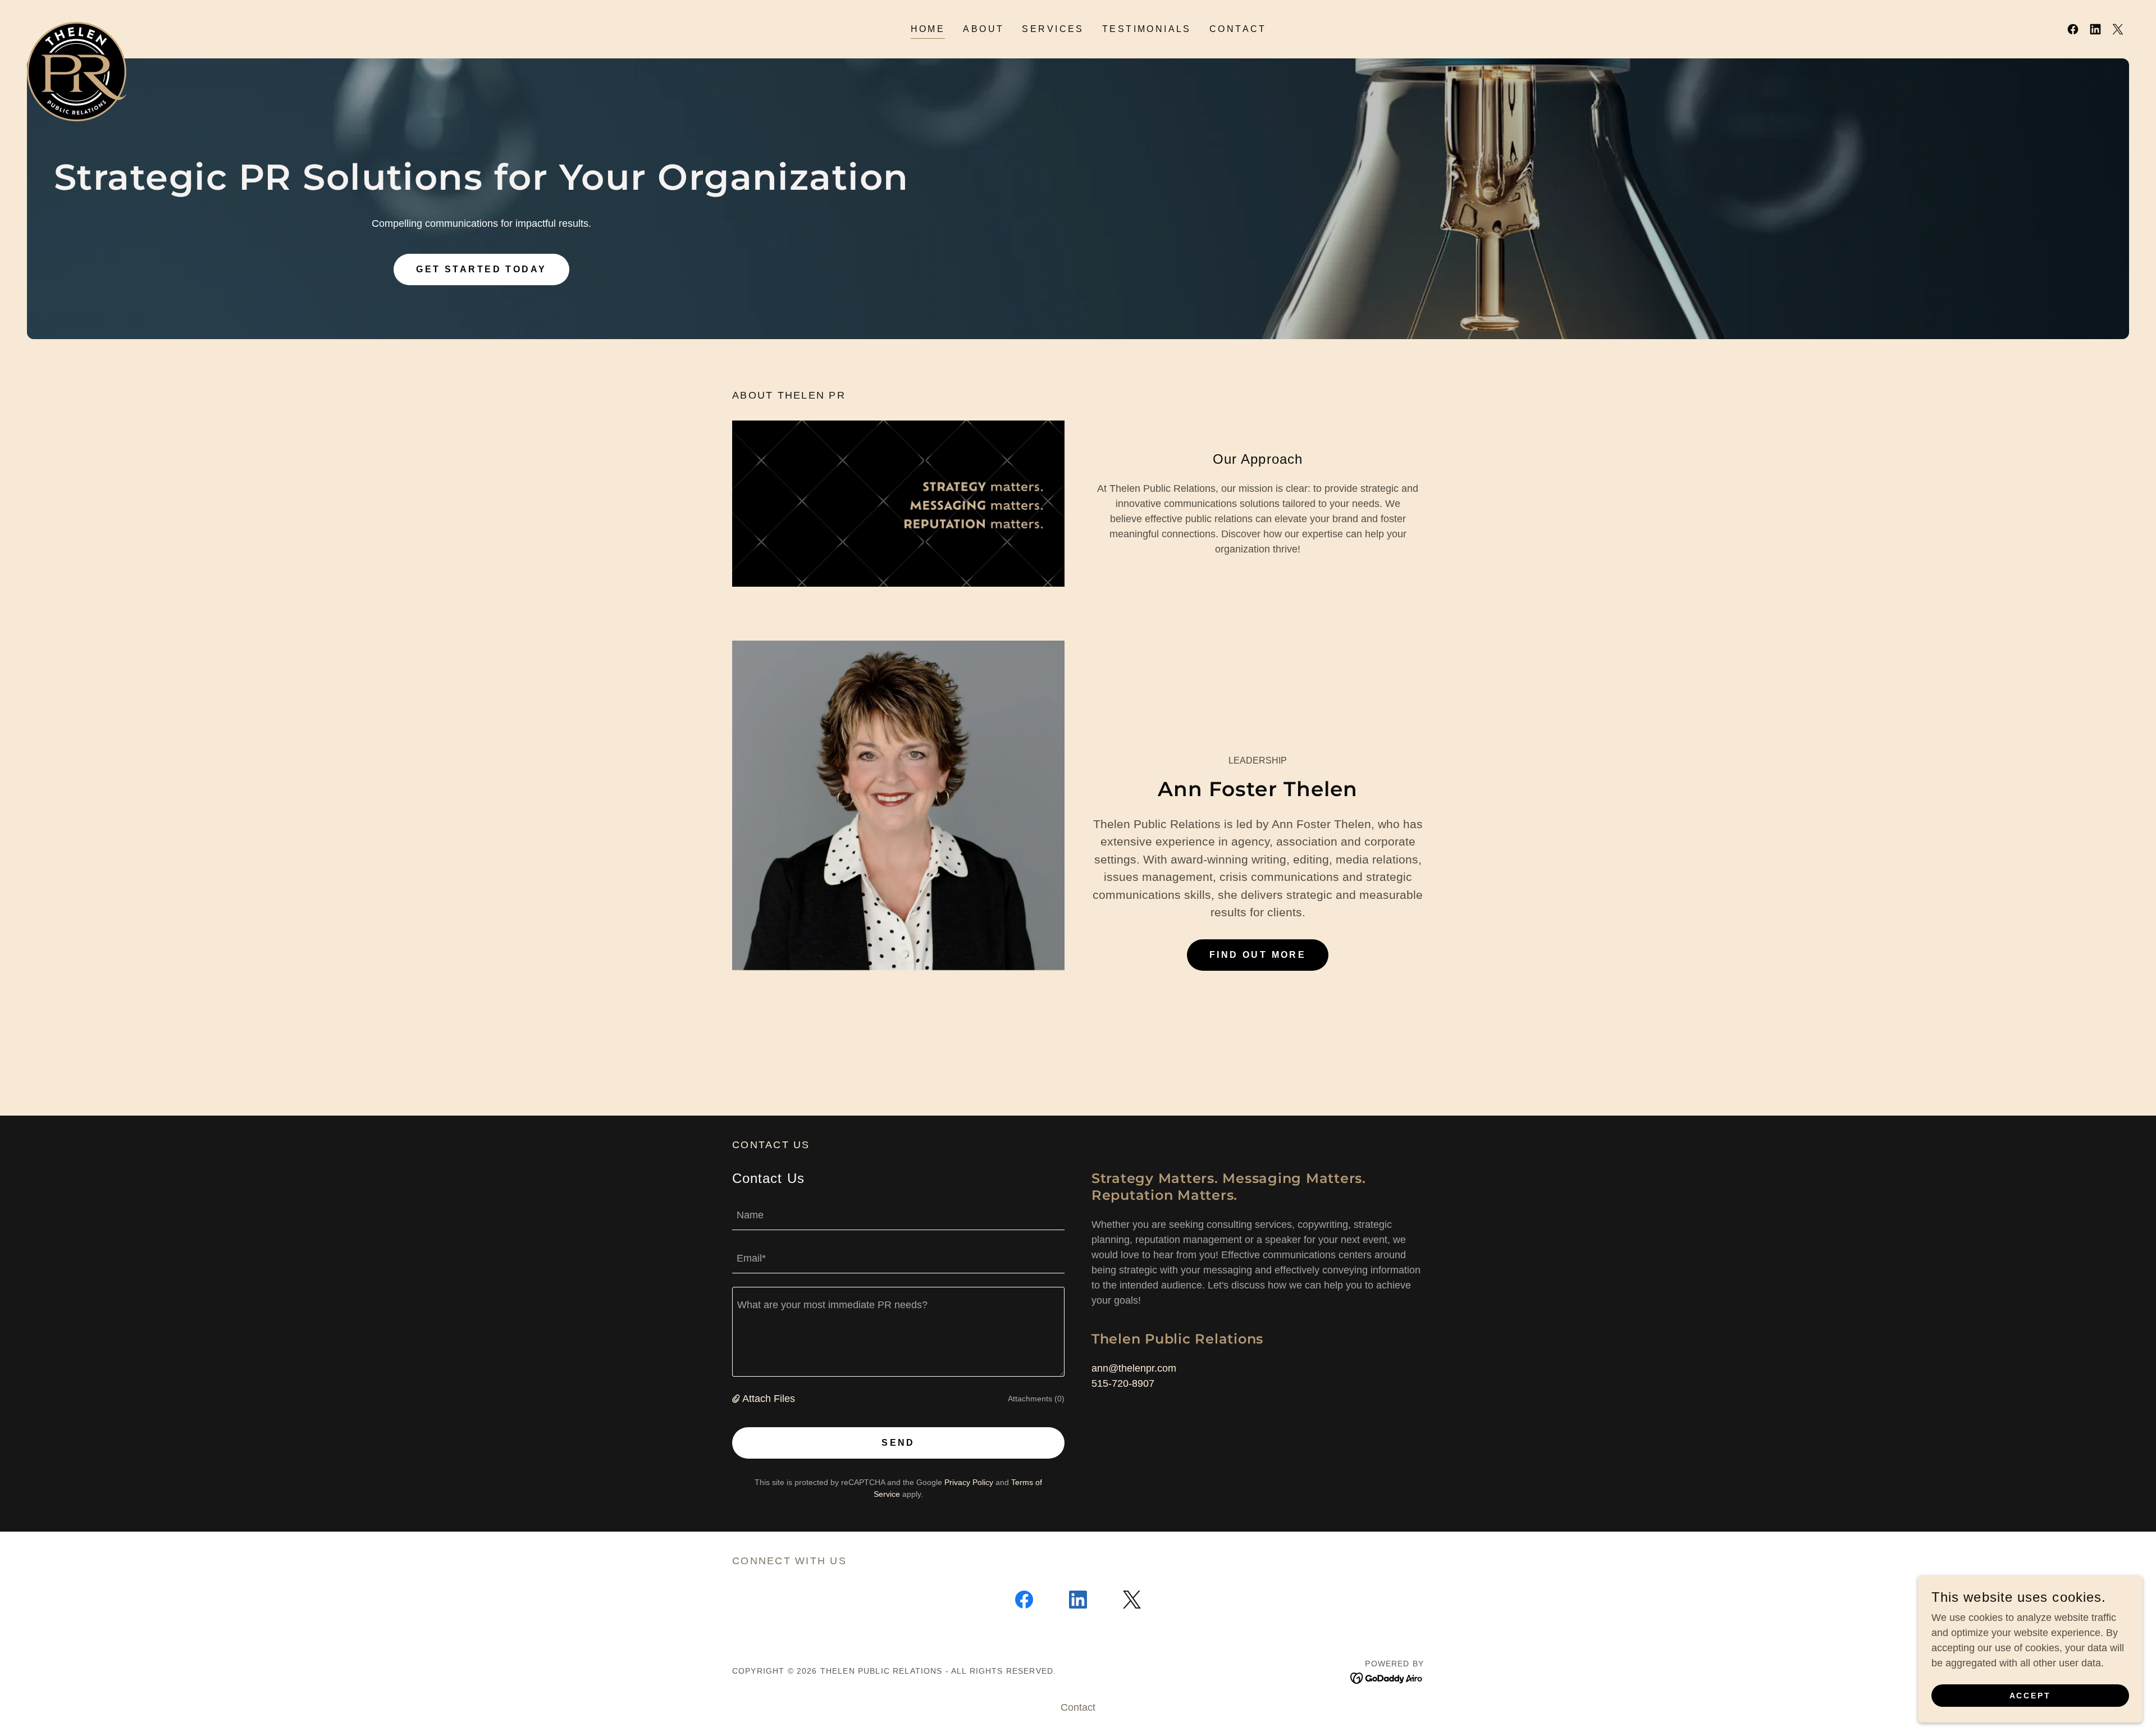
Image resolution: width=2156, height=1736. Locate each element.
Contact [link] (1238, 29)
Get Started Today (481, 269)
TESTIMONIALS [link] (1147, 29)
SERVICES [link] (1053, 29)
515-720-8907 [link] (1123, 1383)
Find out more (1258, 955)
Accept (2031, 1696)
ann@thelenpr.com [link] (1134, 1368)
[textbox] (898, 1215)
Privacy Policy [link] (969, 1482)
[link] (77, 27)
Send (898, 1443)
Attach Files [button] (769, 1399)
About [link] (983, 29)
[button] (737, 1399)
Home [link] (928, 29)
